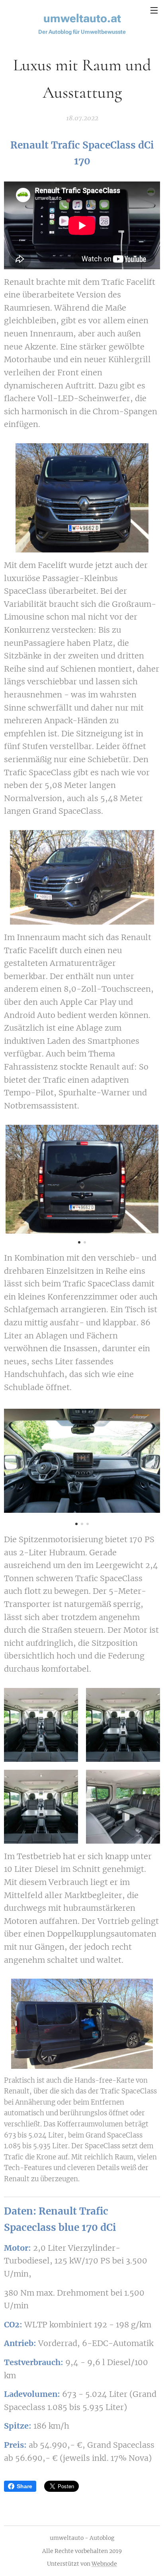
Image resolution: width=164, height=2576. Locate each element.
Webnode (104, 2564)
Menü (154, 10)
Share (24, 2486)
